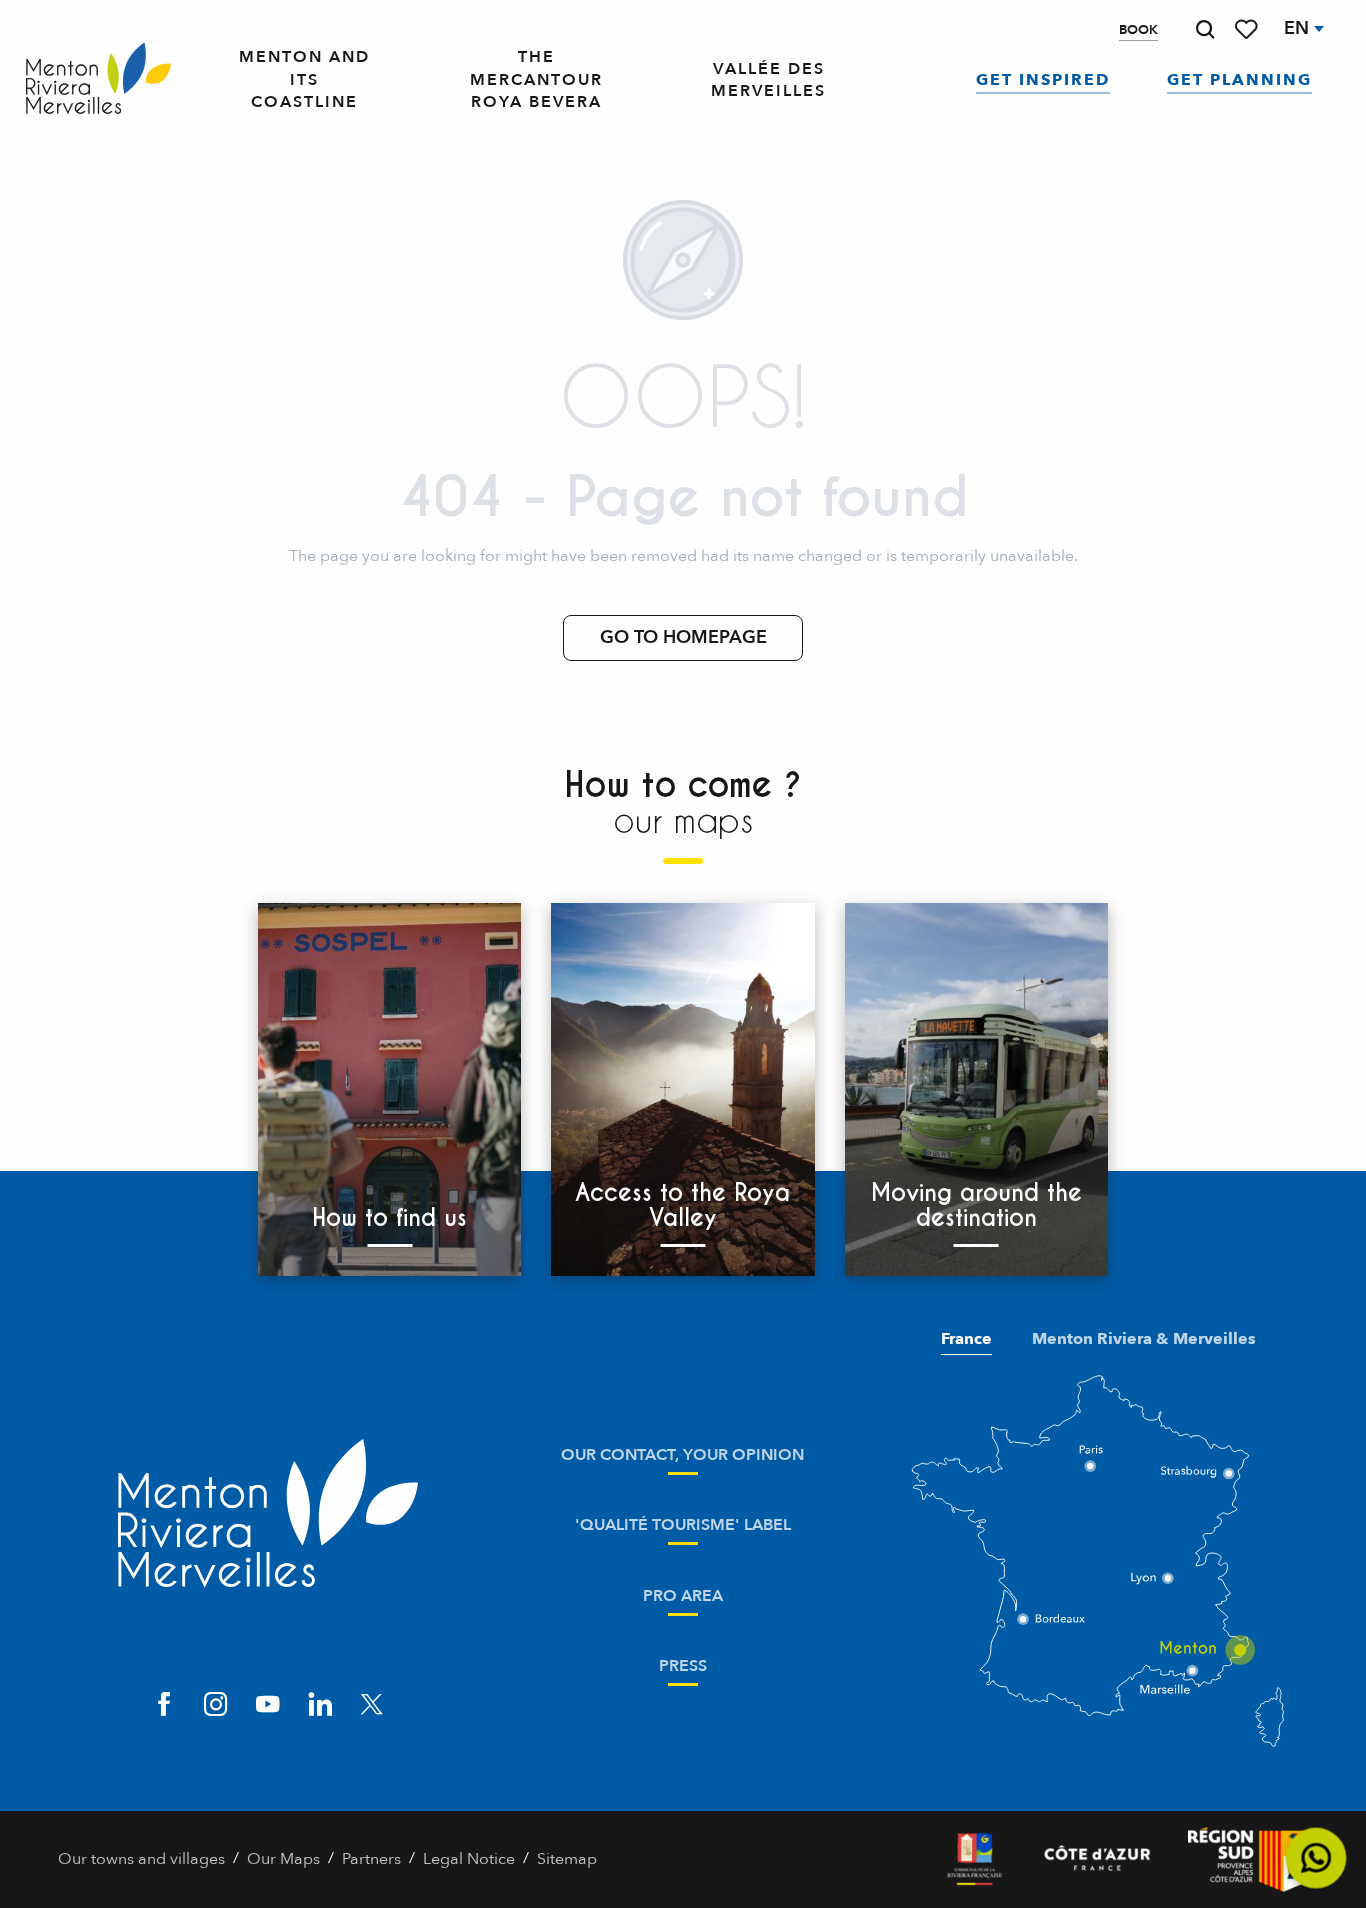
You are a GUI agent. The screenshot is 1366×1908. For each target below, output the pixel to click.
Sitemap (567, 1859)
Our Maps (283, 1859)
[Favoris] (1248, 29)
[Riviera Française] (974, 1859)
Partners (371, 1859)
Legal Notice (469, 1859)
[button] (1205, 29)
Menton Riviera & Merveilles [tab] (1144, 1339)
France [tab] (966, 1339)
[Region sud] (1248, 1859)
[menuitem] (98, 79)
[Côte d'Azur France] (1097, 1859)
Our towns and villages (141, 1859)
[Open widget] (1316, 1858)
